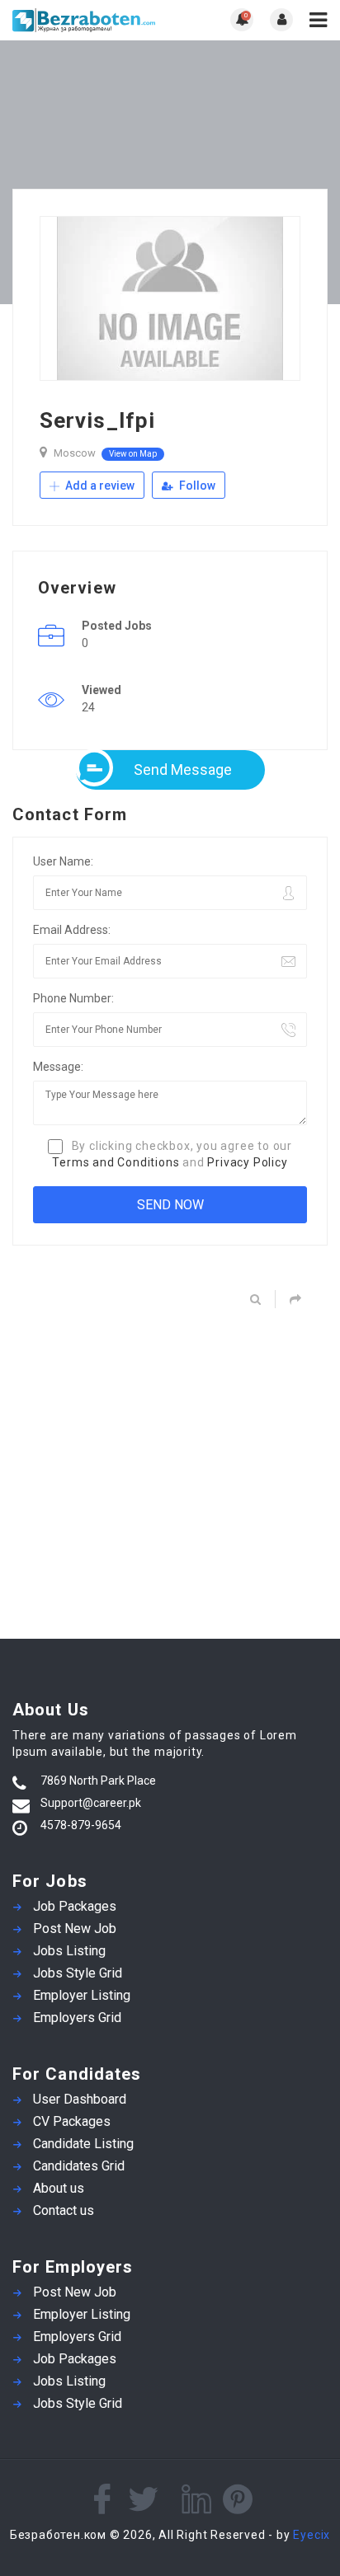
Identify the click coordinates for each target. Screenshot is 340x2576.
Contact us (64, 2210)
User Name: (63, 861)
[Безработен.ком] (91, 20)
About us (59, 2188)
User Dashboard (80, 2099)
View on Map (133, 454)
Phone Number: (73, 998)
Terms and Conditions (116, 1162)
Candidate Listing (83, 2144)
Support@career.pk (91, 1803)
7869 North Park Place (98, 1781)
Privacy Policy (247, 1162)
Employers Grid (77, 2018)
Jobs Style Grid (78, 1973)
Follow (196, 486)
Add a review (99, 486)
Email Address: (72, 930)
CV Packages (72, 2121)
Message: (58, 1067)
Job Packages (75, 1906)
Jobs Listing (69, 1951)
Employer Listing (82, 1995)
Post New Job (75, 1928)
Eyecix (312, 2535)
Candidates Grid (79, 2166)
